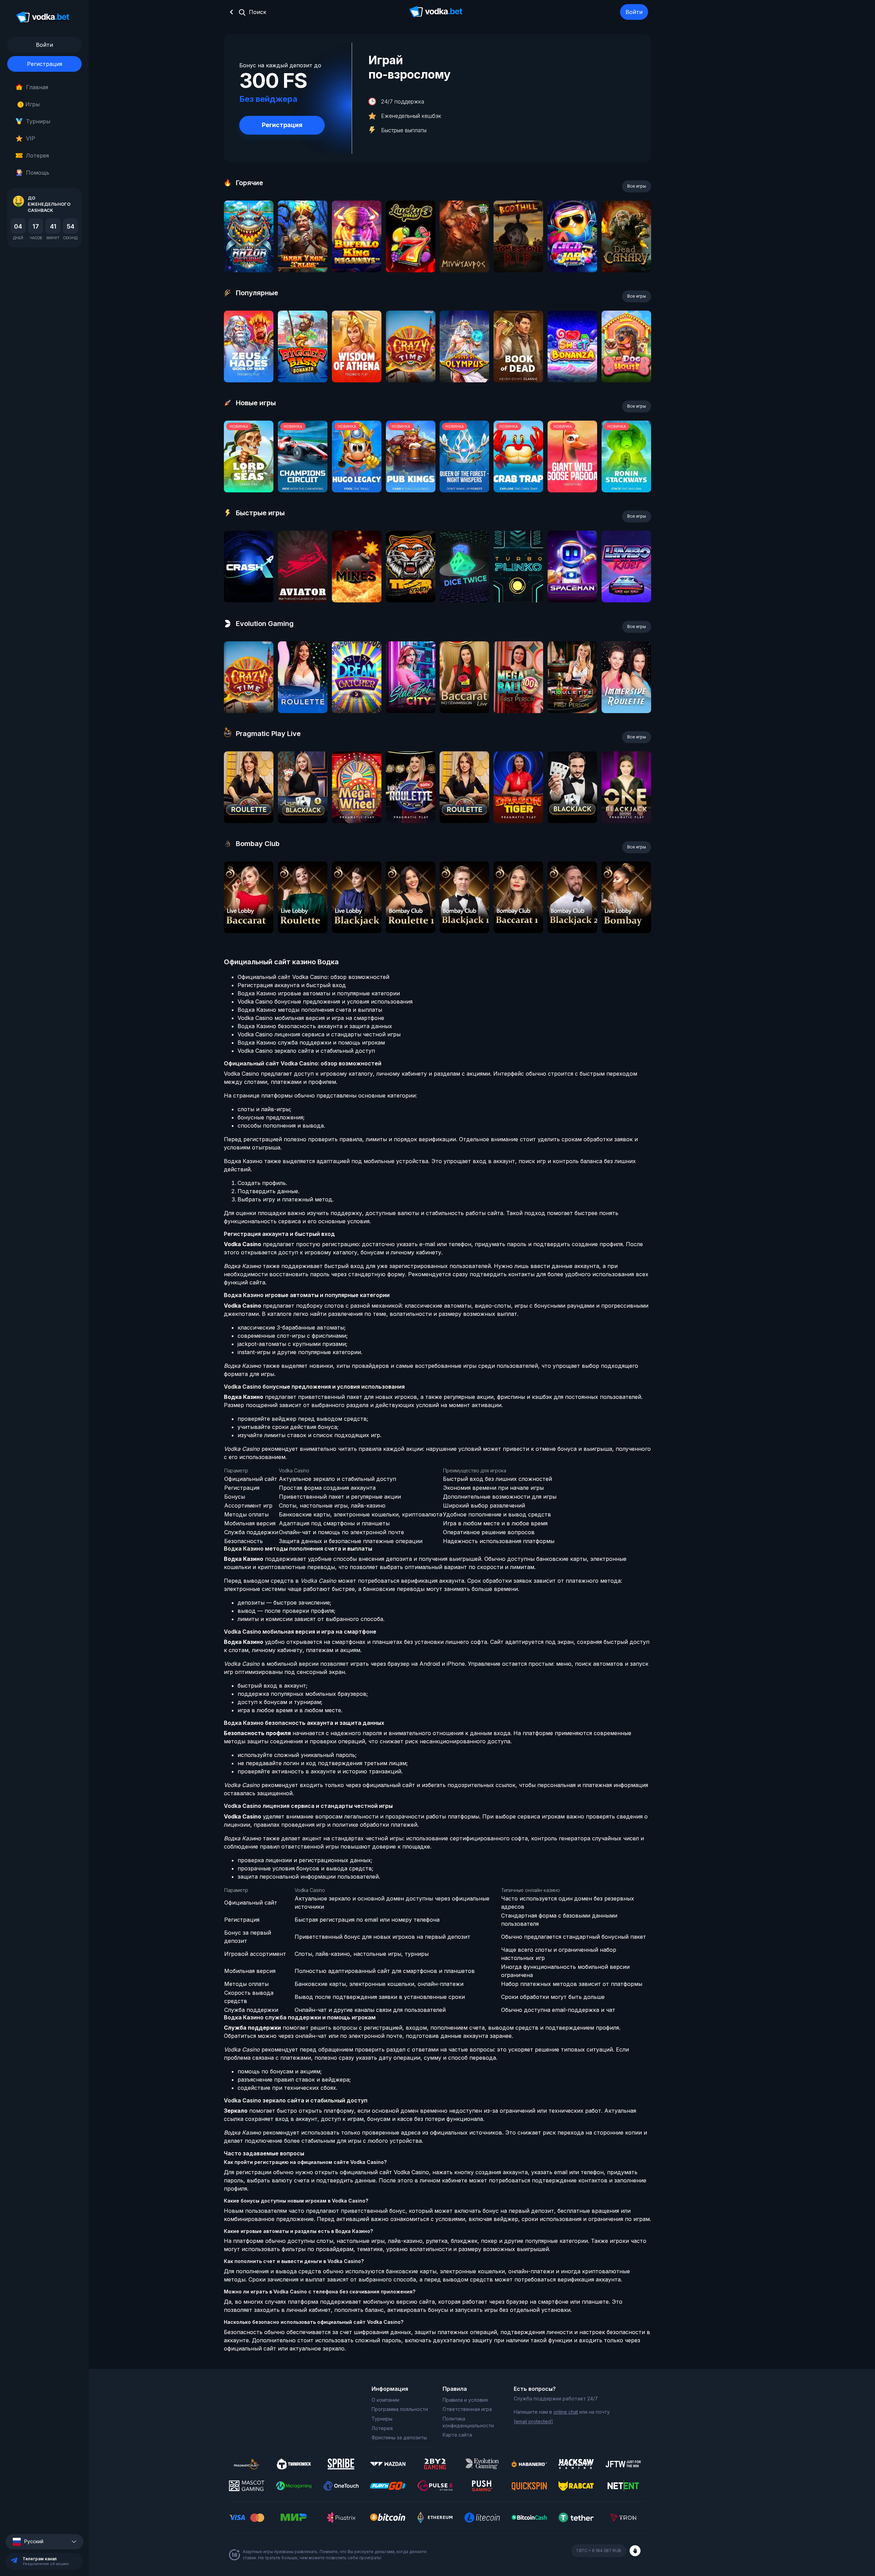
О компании (385, 2400)
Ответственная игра (467, 2409)
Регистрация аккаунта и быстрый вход (292, 985)
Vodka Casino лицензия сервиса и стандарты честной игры (319, 1034)
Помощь (38, 173)
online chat (566, 2412)
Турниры (38, 121)
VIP (31, 138)
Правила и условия (465, 2400)
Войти (634, 12)
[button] (44, 2542)
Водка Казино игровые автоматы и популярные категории (319, 993)
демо (249, 255)
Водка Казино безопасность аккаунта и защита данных (315, 1026)
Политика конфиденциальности (468, 2422)
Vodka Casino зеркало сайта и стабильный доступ (306, 1051)
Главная (37, 87)
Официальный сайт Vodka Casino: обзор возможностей (313, 977)
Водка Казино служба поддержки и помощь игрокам (311, 1042)
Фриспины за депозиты (399, 2437)
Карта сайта (457, 2435)
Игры (30, 104)
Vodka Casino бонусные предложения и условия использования (325, 1001)
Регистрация (45, 64)
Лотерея (37, 155)
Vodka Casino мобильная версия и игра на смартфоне (311, 1018)
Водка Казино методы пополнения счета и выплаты (310, 1010)
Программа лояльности (400, 2409)
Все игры (637, 186)
